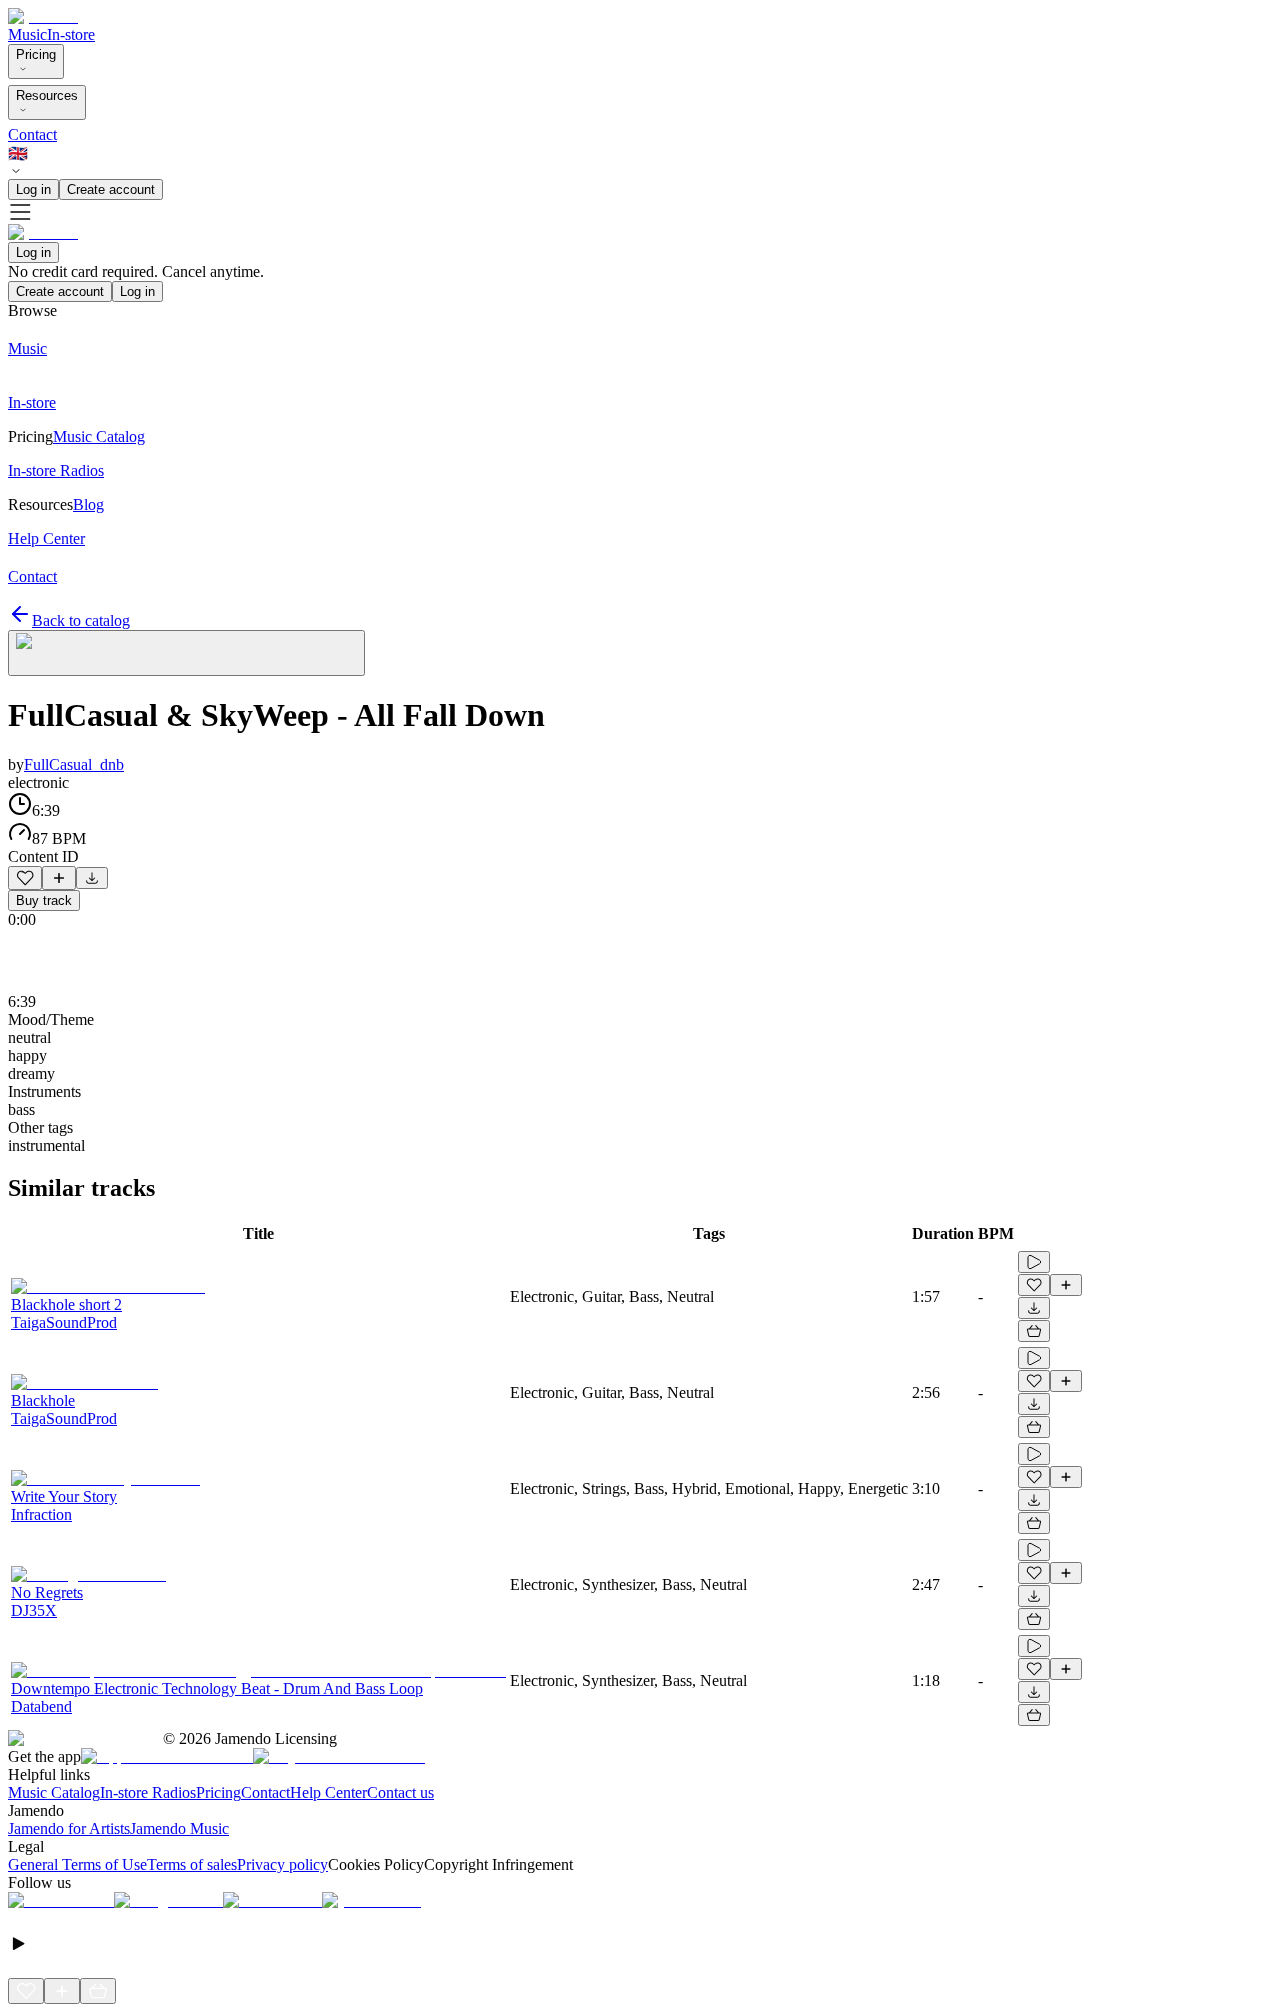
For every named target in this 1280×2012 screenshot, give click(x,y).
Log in (33, 189)
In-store (71, 34)
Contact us (400, 1792)
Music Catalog (54, 1792)
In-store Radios (148, 1792)
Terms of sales (192, 1864)
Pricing (36, 54)
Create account (111, 189)
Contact (32, 134)
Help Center (328, 1792)
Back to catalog (81, 620)
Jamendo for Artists (69, 1828)
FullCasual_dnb (74, 764)
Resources (47, 95)
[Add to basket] (1034, 1331)
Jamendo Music (179, 1828)
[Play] (186, 653)
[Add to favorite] (25, 878)
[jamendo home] (43, 16)
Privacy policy (282, 1864)
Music (27, 34)
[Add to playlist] (59, 878)
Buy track (44, 900)
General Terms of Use (77, 1864)
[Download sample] (92, 878)
